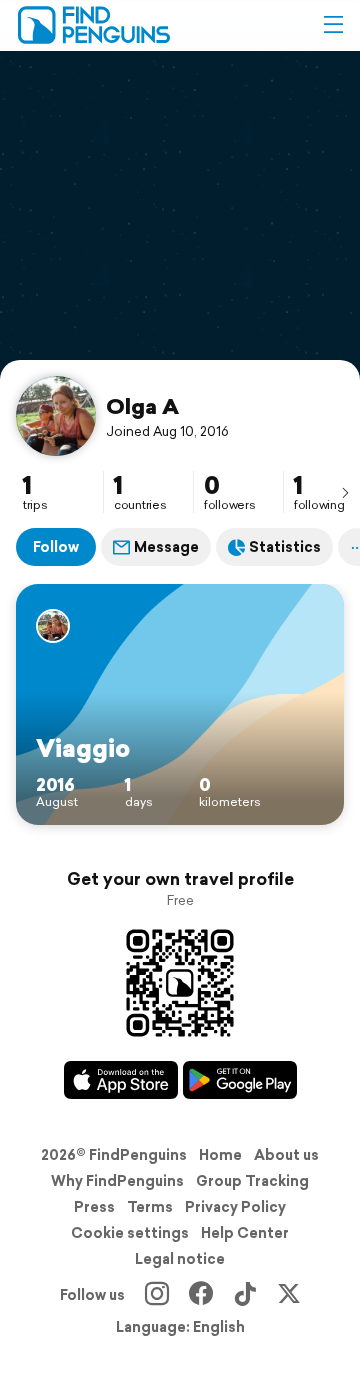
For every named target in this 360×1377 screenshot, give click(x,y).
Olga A (142, 406)
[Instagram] (157, 1295)
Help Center (245, 1233)
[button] (333, 25)
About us (286, 1155)
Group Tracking (252, 1181)
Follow (56, 547)
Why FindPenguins (117, 1181)
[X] (289, 1295)
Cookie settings (130, 1233)
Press (94, 1207)
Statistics (285, 547)
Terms (150, 1207)
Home (220, 1155)
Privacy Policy (235, 1207)
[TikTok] (245, 1295)
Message (166, 547)
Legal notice (180, 1259)
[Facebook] (201, 1295)
